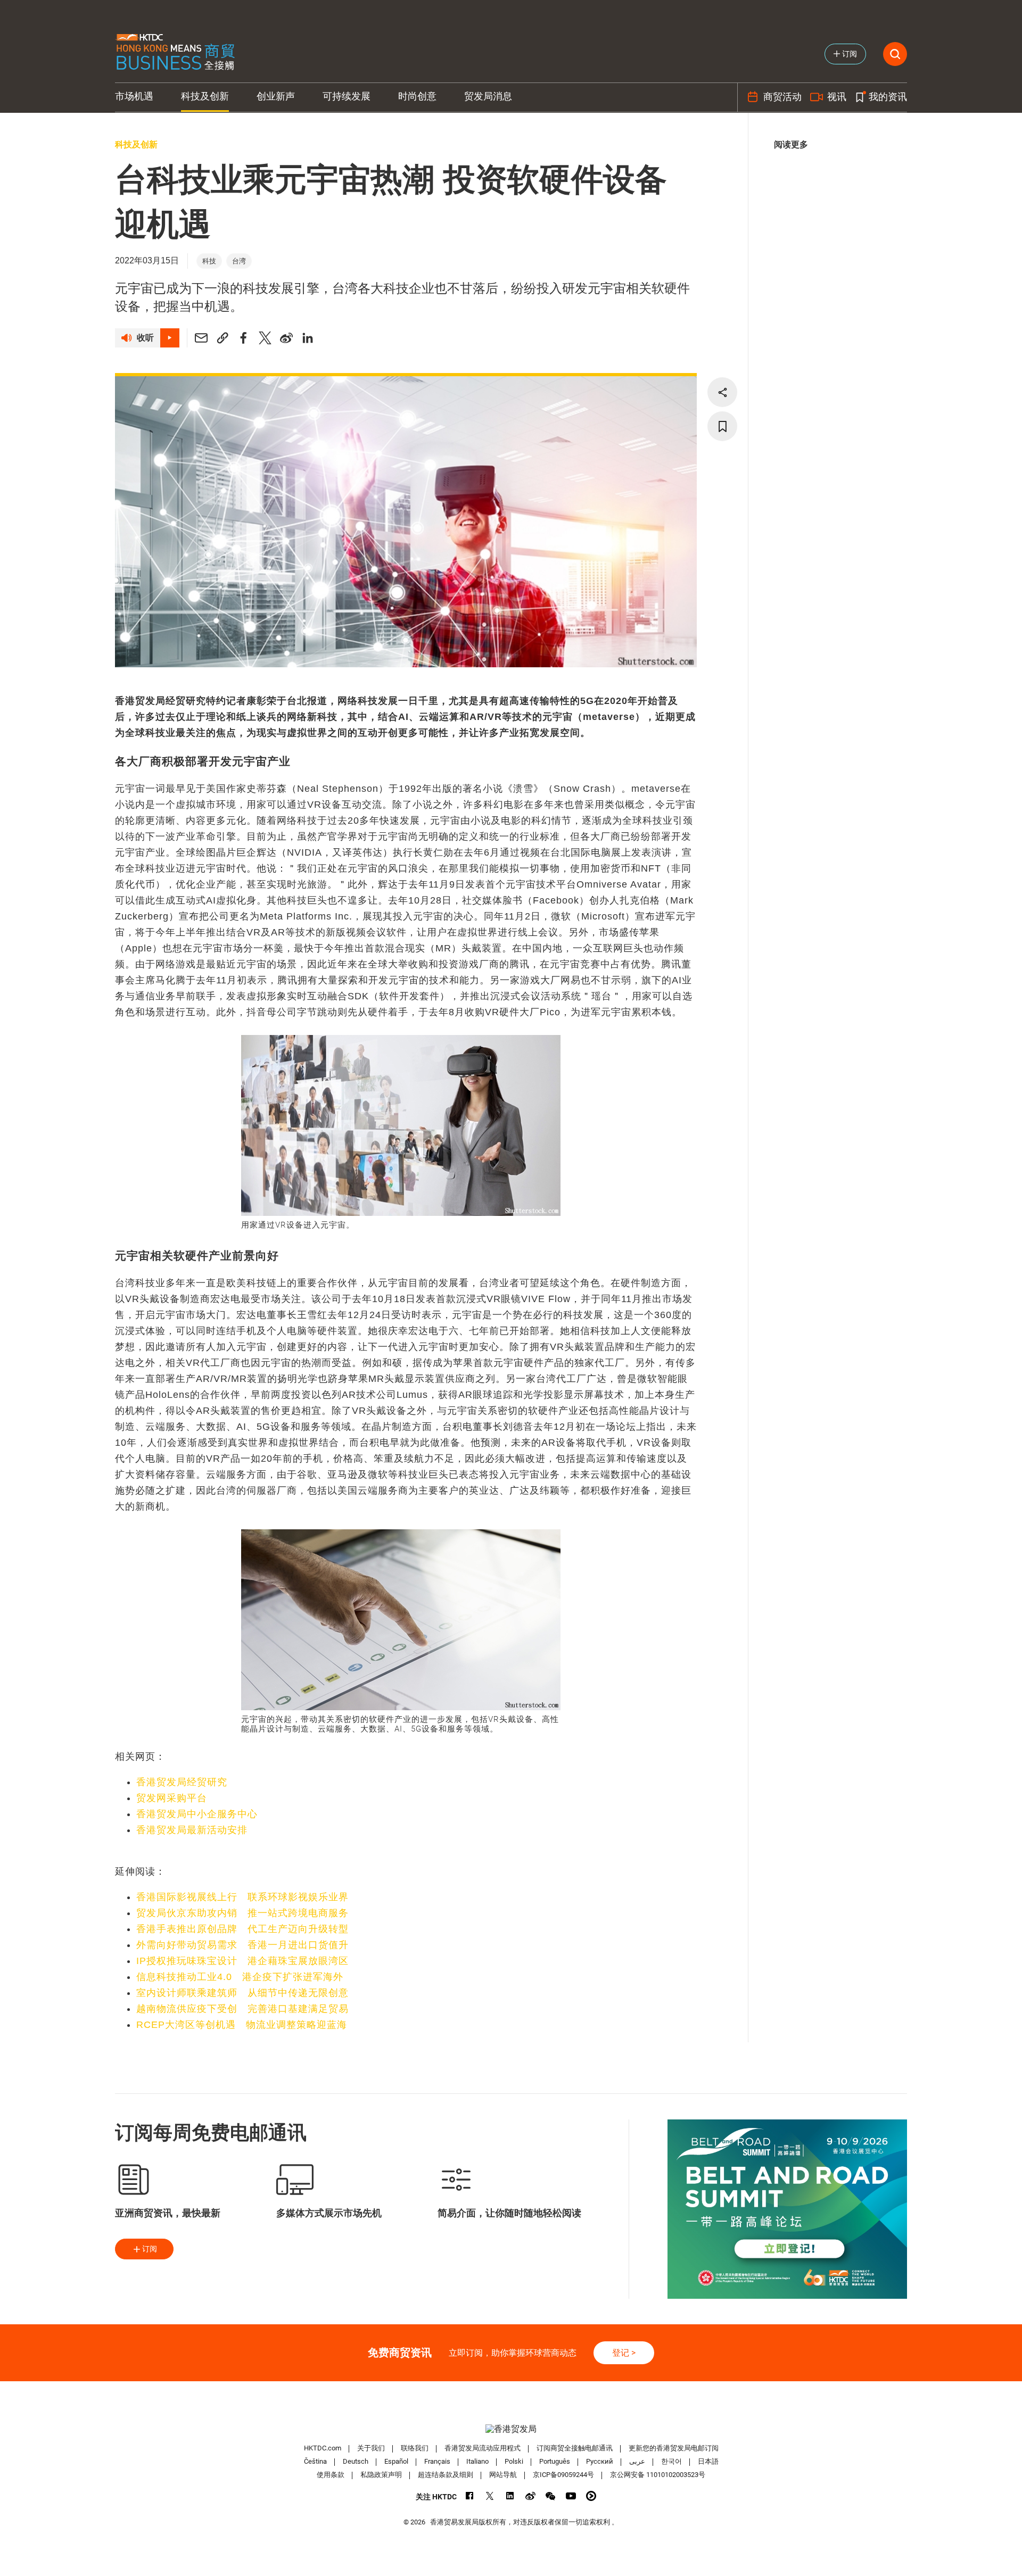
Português (555, 2461)
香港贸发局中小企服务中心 (197, 1814)
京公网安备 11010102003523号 (658, 2475)
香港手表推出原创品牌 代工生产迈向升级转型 (242, 1929)
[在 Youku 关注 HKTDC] (591, 2496)
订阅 (150, 2249)
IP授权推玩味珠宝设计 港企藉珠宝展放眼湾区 (242, 1961)
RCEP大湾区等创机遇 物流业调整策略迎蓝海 (242, 2025)
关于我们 (371, 2448)
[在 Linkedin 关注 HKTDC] (510, 2496)
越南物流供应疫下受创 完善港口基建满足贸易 (242, 2009)
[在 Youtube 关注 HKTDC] (571, 2496)
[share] (722, 392)
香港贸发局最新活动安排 (192, 1830)
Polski (514, 2461)
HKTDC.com (323, 2448)
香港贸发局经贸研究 (182, 1782)
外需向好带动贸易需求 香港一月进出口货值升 (242, 1945)
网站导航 (503, 2475)
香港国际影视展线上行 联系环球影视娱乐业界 (242, 1897)
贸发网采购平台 (172, 1798)
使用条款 (331, 2475)
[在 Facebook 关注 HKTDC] (470, 2496)
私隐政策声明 (381, 2475)
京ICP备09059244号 (563, 2475)
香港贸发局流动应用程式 (483, 2448)
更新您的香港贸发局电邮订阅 (674, 2448)
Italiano (477, 2461)
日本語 (708, 2461)
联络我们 (415, 2448)
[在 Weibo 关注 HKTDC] (530, 2496)
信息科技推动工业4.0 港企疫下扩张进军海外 (240, 1977)
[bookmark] (722, 426)
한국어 (671, 2461)
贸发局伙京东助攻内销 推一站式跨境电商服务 (242, 1913)
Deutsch (356, 2461)
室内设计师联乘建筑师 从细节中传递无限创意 (242, 1993)
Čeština (315, 2461)
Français (437, 2461)
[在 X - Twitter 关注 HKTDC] (490, 2496)
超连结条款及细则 (446, 2475)
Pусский (600, 2461)
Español (396, 2461)
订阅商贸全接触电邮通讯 (575, 2448)
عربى (637, 2461)
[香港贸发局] (511, 2429)
